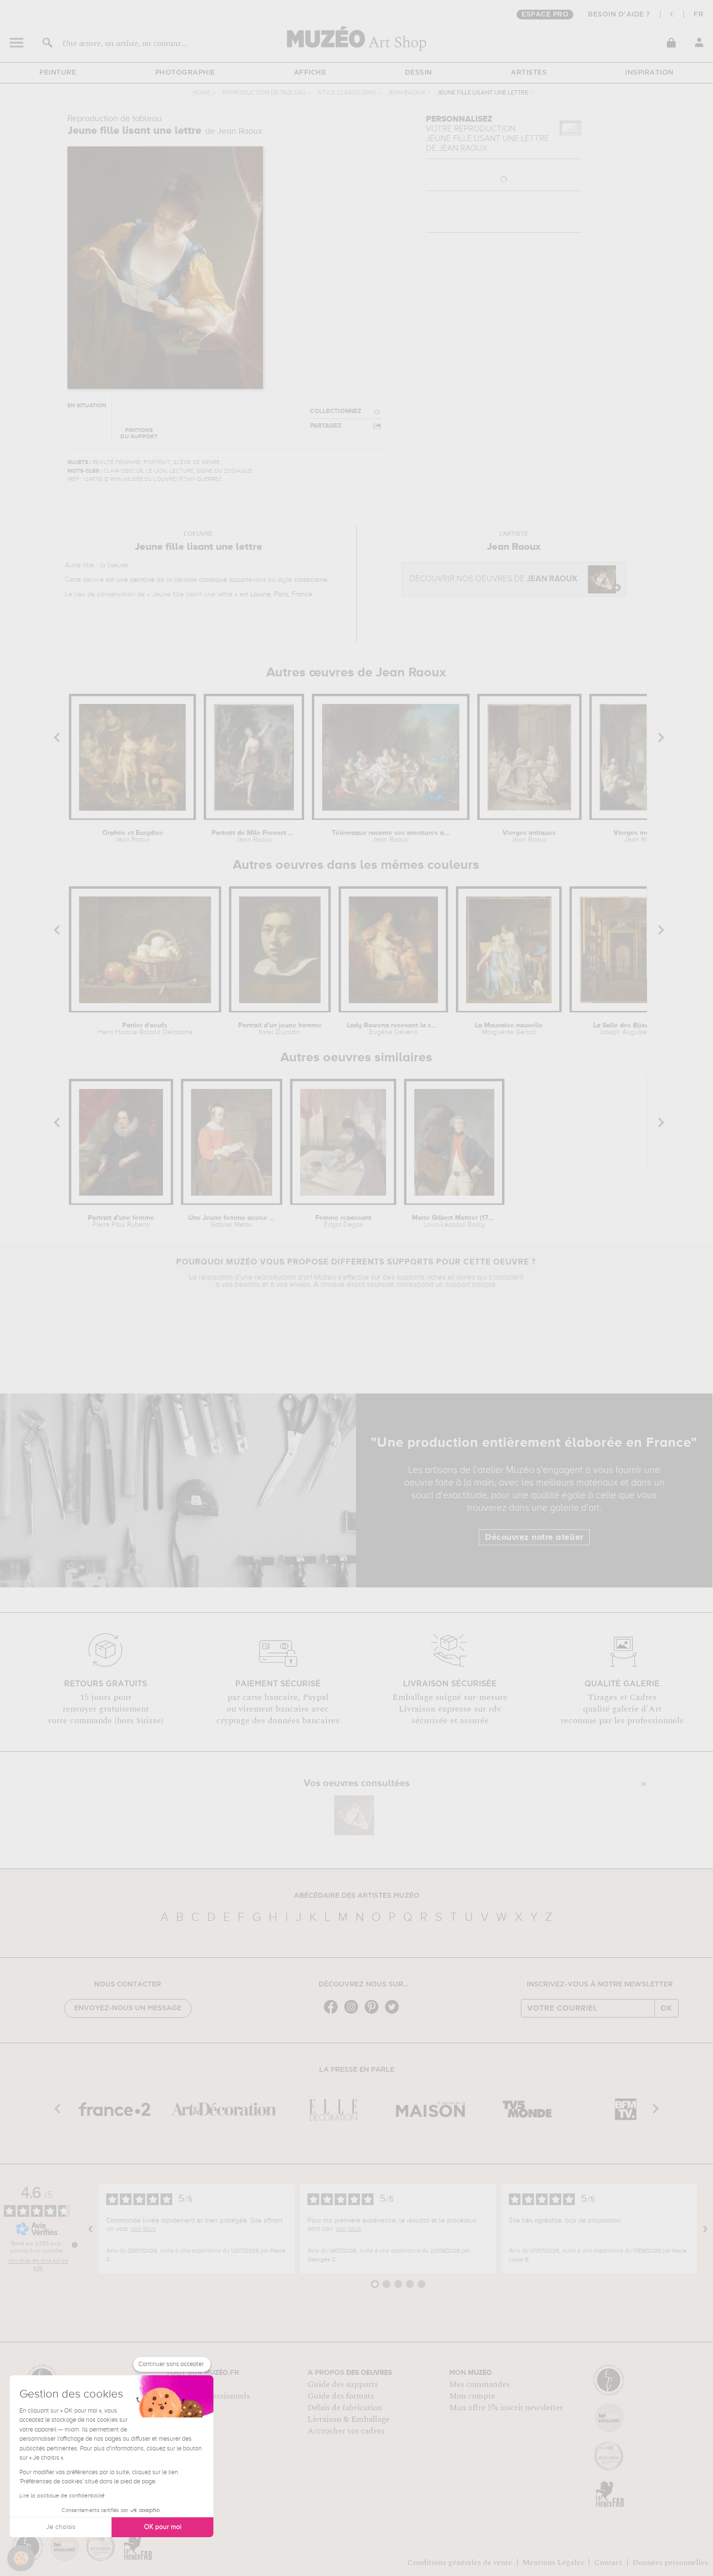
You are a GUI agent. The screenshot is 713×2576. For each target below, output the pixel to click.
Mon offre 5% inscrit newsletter (506, 2408)
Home (202, 93)
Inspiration (649, 73)
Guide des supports (343, 2384)
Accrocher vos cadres (346, 2431)
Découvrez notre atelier (534, 1537)
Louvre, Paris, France (281, 594)
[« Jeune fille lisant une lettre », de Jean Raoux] (354, 1815)
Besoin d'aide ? (619, 15)
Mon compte (472, 2396)
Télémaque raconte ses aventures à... (391, 836)
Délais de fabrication (345, 2408)
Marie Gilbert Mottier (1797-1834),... (454, 1221)
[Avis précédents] (91, 2229)
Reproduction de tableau (264, 93)
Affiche (310, 73)
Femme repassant (343, 1221)
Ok (666, 2008)
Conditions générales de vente (460, 2562)
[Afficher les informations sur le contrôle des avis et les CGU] (75, 2245)
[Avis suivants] (705, 2229)
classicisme (311, 580)
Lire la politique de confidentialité (62, 2496)
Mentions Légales (553, 2562)
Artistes (529, 73)
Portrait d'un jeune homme (280, 1029)
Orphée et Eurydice (133, 836)
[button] (21, 2559)
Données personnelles (670, 2562)
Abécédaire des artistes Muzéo (357, 1896)
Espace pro (545, 15)
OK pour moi (163, 2527)
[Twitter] (394, 2013)
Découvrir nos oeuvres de (493, 579)
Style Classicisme (347, 93)
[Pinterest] (374, 2013)
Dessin (419, 73)
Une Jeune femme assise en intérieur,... (231, 1221)
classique (213, 580)
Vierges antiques (529, 836)
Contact (608, 2562)
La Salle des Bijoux (623, 1029)
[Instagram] (354, 2013)
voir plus (143, 2229)
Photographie (185, 73)
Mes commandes (479, 2384)
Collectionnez (336, 411)
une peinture (136, 580)
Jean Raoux (406, 93)
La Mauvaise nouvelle (509, 1029)
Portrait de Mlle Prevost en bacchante (254, 836)
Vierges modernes (642, 836)
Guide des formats (341, 2396)
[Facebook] (333, 2013)
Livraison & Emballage (348, 2419)
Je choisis (61, 2527)
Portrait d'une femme (121, 1221)
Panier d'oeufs (145, 1029)
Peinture (58, 73)
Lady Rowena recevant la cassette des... (393, 1029)
